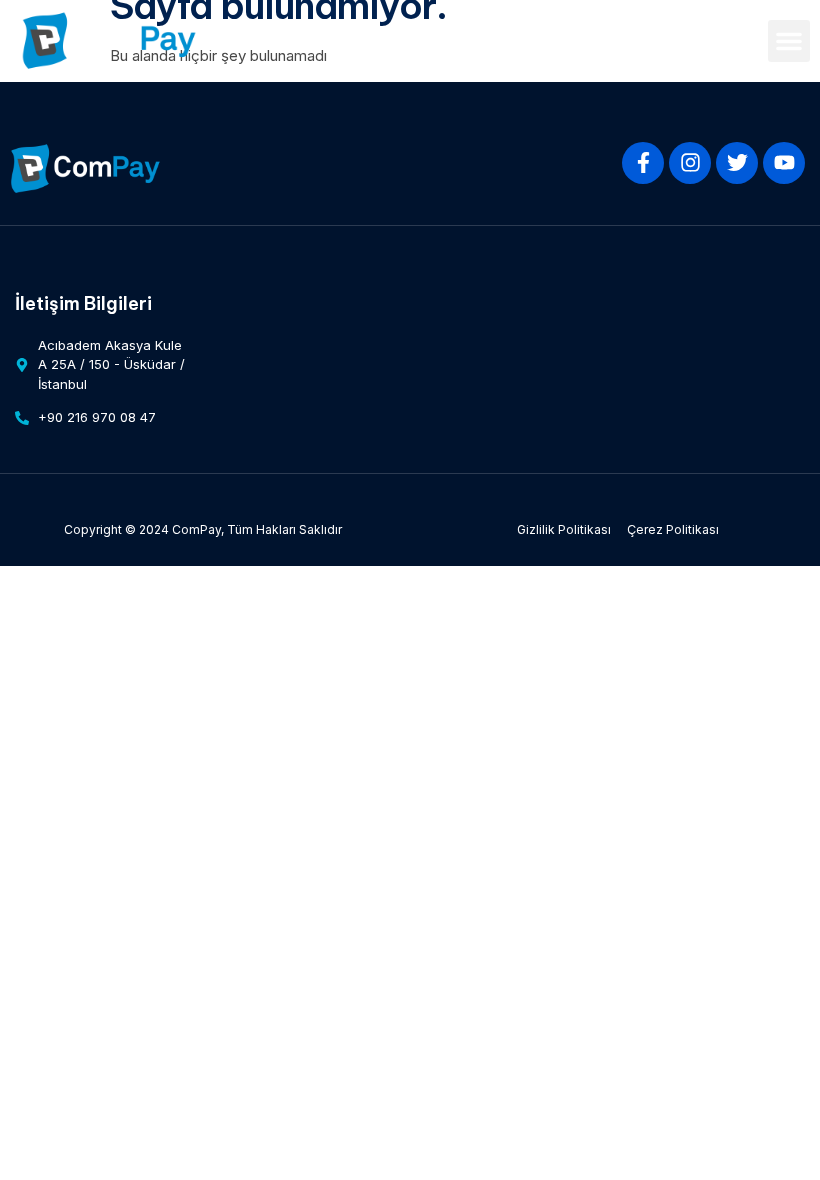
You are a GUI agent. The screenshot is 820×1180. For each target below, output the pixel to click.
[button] (789, 41)
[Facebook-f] (643, 163)
